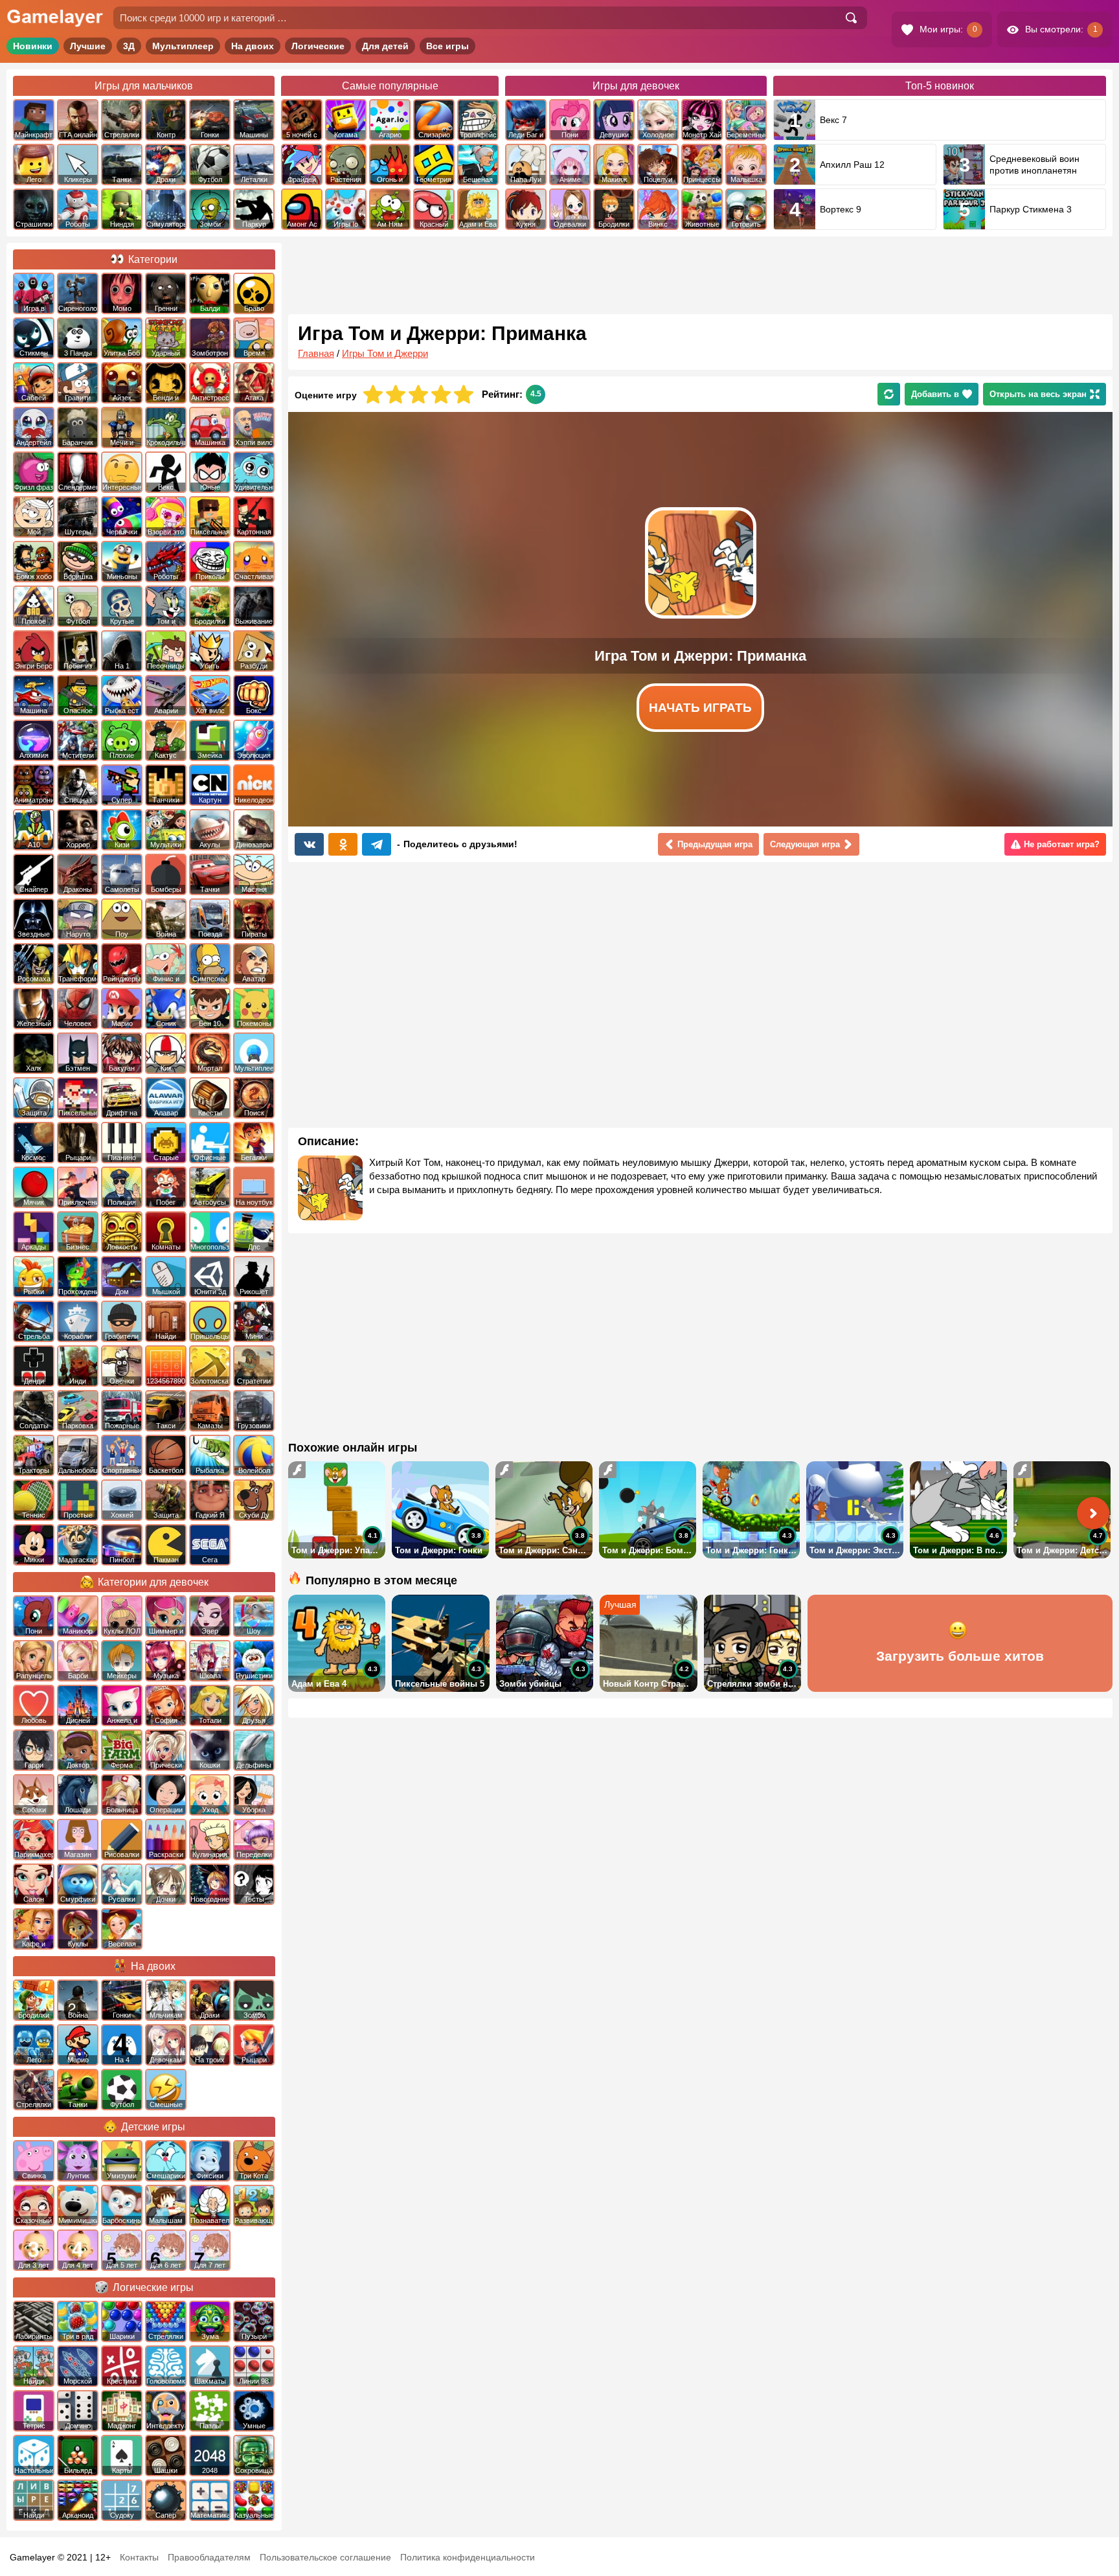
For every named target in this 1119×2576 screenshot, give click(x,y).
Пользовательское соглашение (325, 2557)
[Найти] (851, 18)
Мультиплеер (183, 46)
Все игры (447, 46)
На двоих (253, 46)
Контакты (139, 2557)
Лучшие (88, 46)
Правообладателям (209, 2557)
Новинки (33, 46)
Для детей (385, 46)
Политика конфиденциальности (468, 2557)
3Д (129, 46)
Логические (318, 46)
